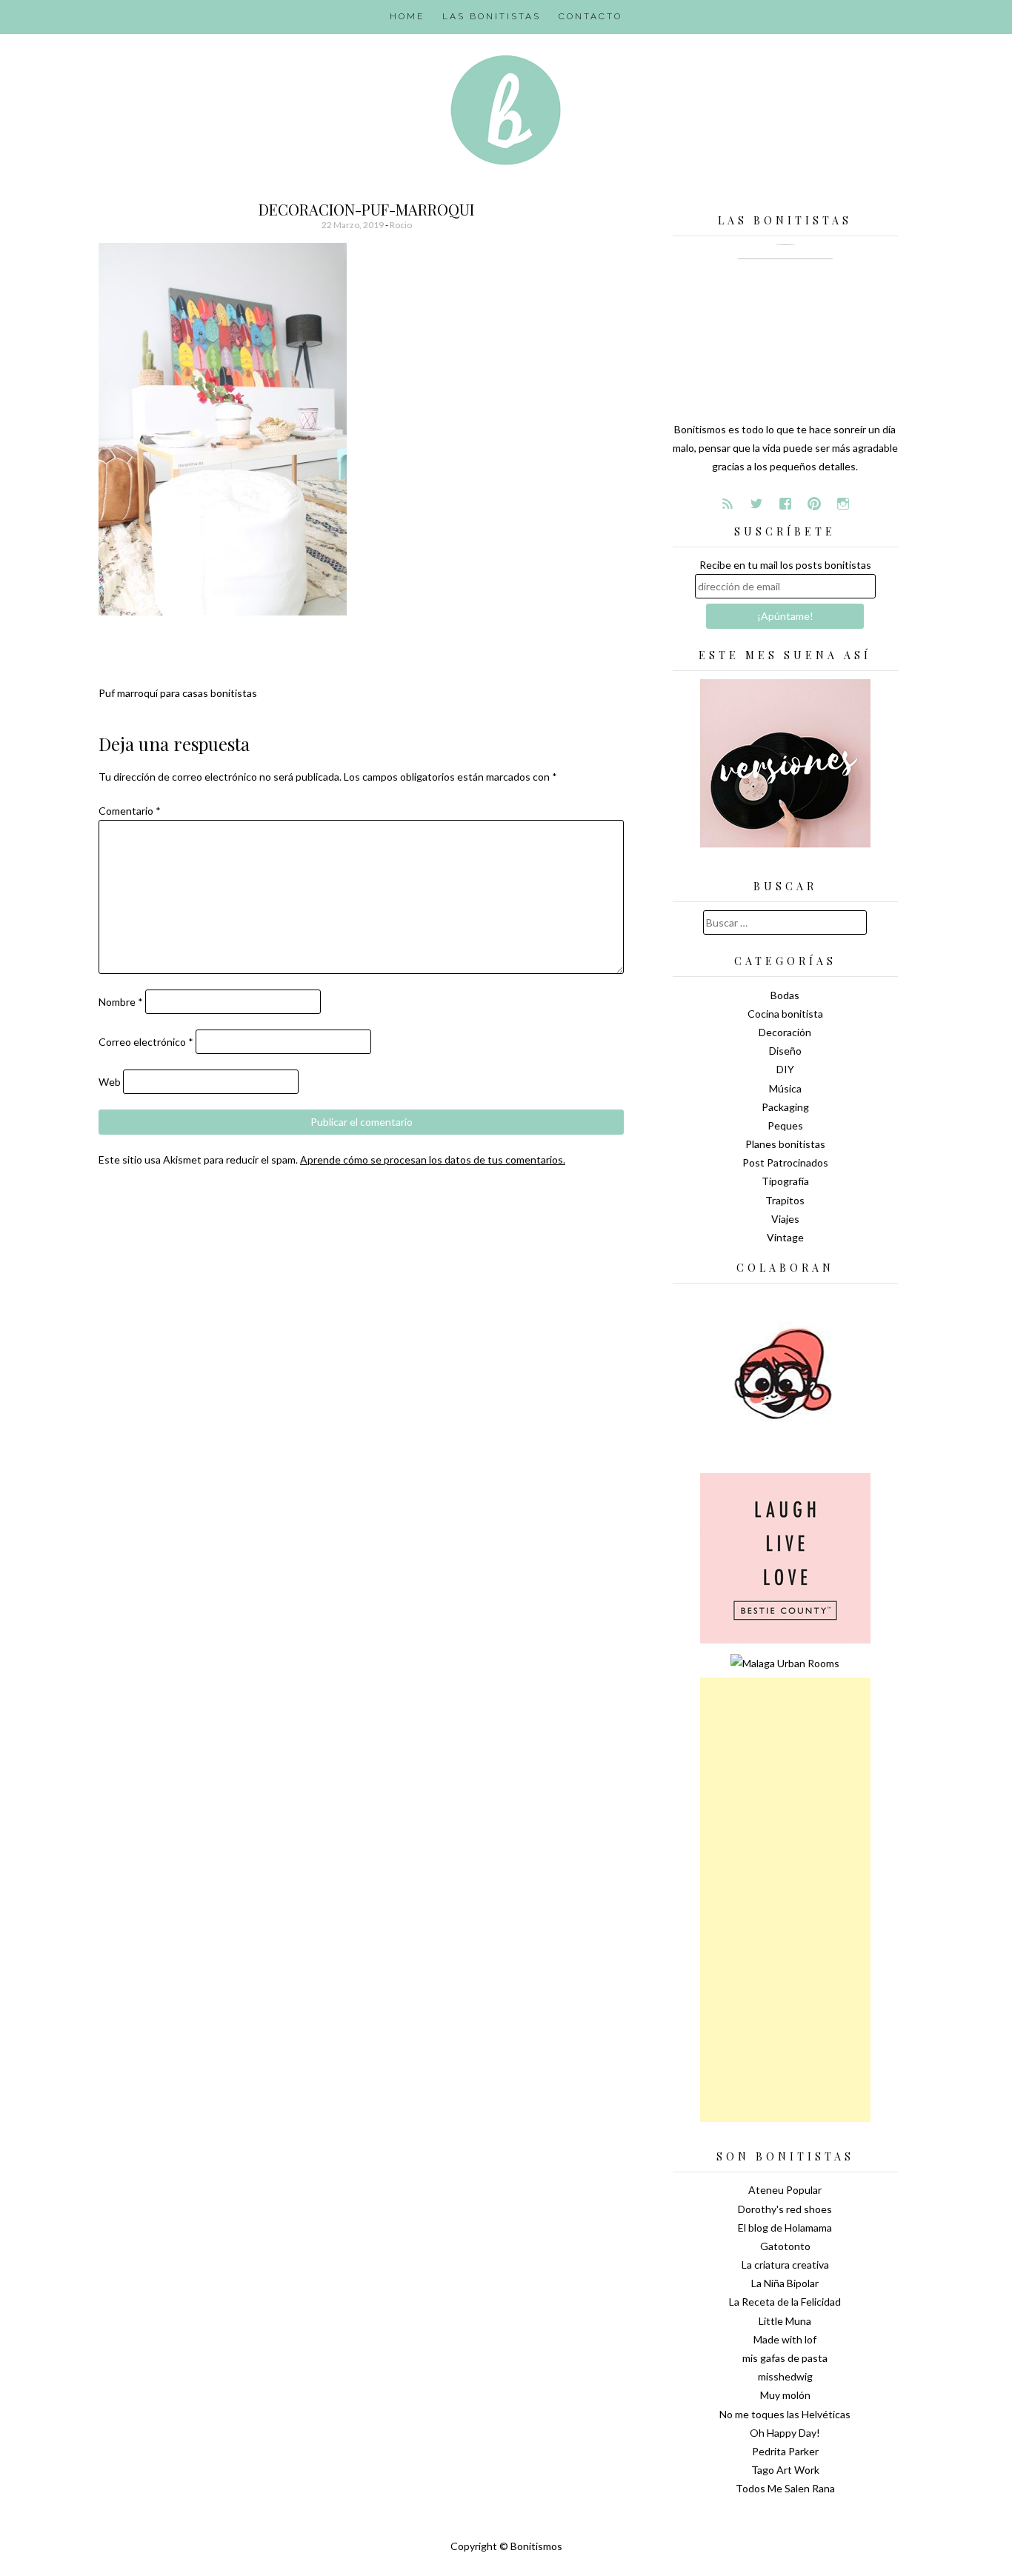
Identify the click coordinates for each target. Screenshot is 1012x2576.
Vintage (785, 1237)
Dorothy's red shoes (785, 2209)
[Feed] (728, 504)
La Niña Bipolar (785, 2283)
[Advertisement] (785, 1900)
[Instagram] (843, 504)
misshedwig (785, 2376)
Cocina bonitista (785, 1014)
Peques (785, 1125)
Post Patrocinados (785, 1162)
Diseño (785, 1051)
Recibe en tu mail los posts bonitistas (785, 565)
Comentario (130, 811)
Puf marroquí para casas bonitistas (178, 693)
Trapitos (785, 1200)
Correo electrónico (146, 1042)
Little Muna (785, 2321)
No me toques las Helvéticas (785, 2414)
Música (785, 1088)
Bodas (785, 995)
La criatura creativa (785, 2265)
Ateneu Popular (785, 2190)
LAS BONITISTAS (492, 16)
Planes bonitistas (785, 1144)
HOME (407, 16)
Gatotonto (785, 2246)
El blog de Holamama (785, 2228)
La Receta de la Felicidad (785, 2302)
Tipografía (785, 1181)
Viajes (785, 1219)
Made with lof (785, 2339)
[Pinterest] (814, 504)
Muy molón (785, 2395)
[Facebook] (785, 504)
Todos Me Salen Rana (785, 2488)
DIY (785, 1069)
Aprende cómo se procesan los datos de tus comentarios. (433, 1159)
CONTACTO (590, 16)
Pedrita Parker (785, 2451)
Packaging (785, 1107)
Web (110, 1082)
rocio (401, 225)
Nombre (121, 1002)
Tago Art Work (785, 2470)
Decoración (785, 1032)
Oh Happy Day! (785, 2433)
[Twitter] (756, 504)
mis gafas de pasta (785, 2358)
